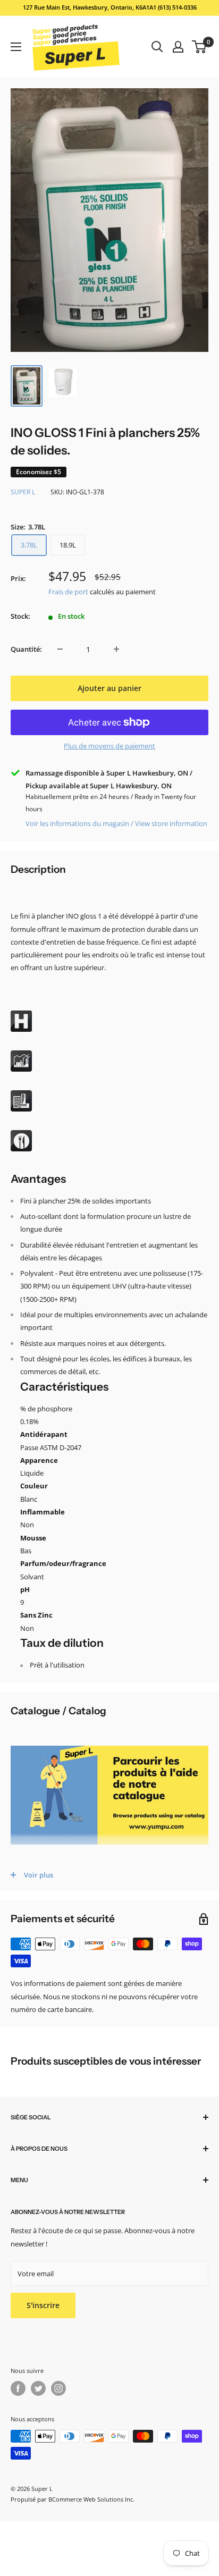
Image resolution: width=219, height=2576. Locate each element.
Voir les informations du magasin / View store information (116, 823)
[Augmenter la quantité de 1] (116, 649)
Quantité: (26, 649)
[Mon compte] (178, 47)
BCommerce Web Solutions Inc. (91, 2499)
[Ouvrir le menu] (16, 47)
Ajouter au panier (109, 688)
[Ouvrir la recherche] (157, 47)
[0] (200, 47)
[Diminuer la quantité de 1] (60, 649)
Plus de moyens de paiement (109, 746)
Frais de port (68, 592)
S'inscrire (43, 2305)
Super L (23, 492)
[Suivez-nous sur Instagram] (58, 2388)
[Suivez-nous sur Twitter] (38, 2388)
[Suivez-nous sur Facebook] (18, 2388)
